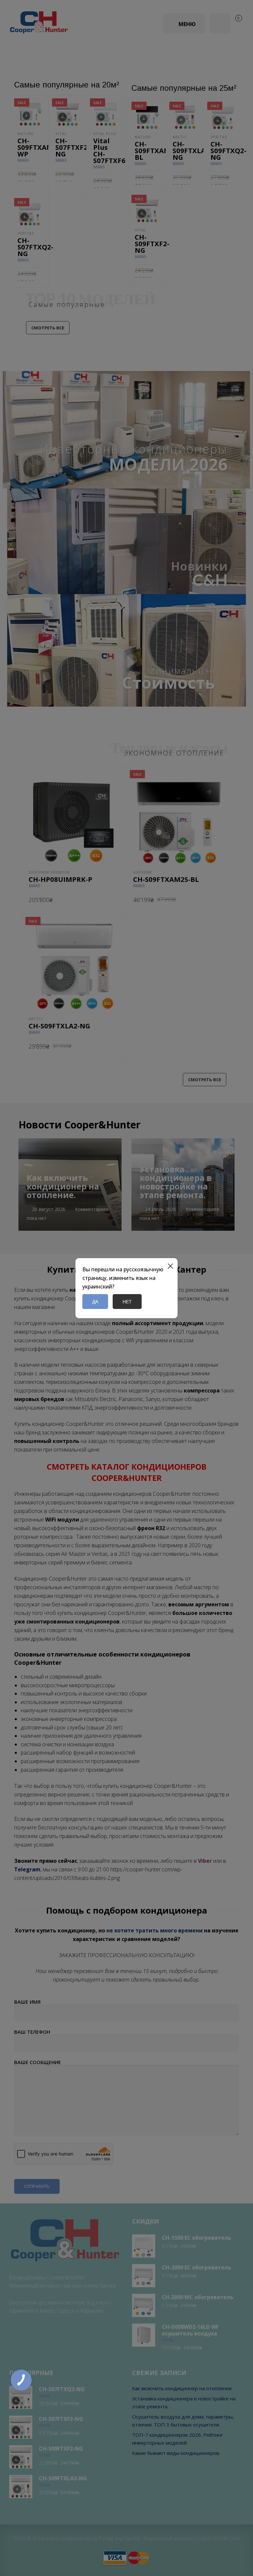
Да (95, 1302)
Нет (127, 1302)
